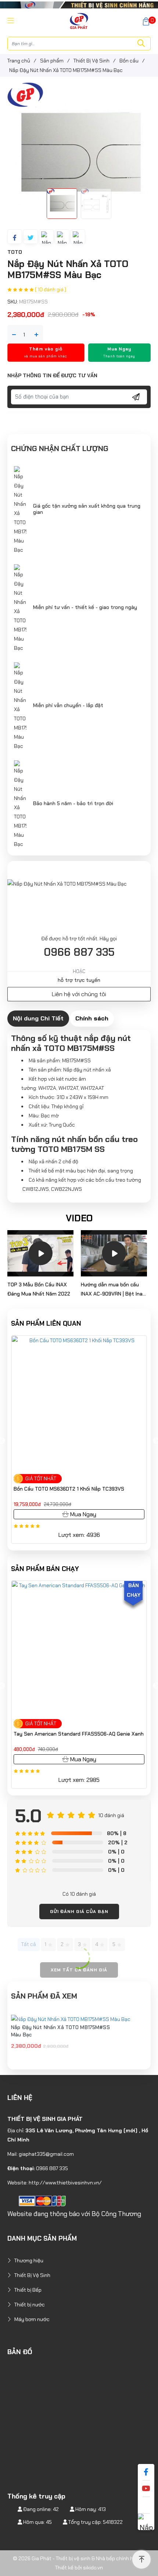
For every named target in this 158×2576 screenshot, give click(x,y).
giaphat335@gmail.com (46, 2154)
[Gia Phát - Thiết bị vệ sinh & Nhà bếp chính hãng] (79, 21)
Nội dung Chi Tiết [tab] (38, 1018)
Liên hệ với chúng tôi (79, 994)
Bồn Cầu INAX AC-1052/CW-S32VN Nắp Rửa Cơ (69, 1489)
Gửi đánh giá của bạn (79, 1912)
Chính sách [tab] (92, 1018)
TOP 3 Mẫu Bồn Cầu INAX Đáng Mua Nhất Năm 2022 (39, 1289)
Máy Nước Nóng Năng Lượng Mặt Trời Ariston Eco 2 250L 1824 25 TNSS (84, 1737)
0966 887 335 (79, 952)
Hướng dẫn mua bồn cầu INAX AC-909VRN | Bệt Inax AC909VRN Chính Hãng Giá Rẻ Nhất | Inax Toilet (113, 1290)
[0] (146, 21)
